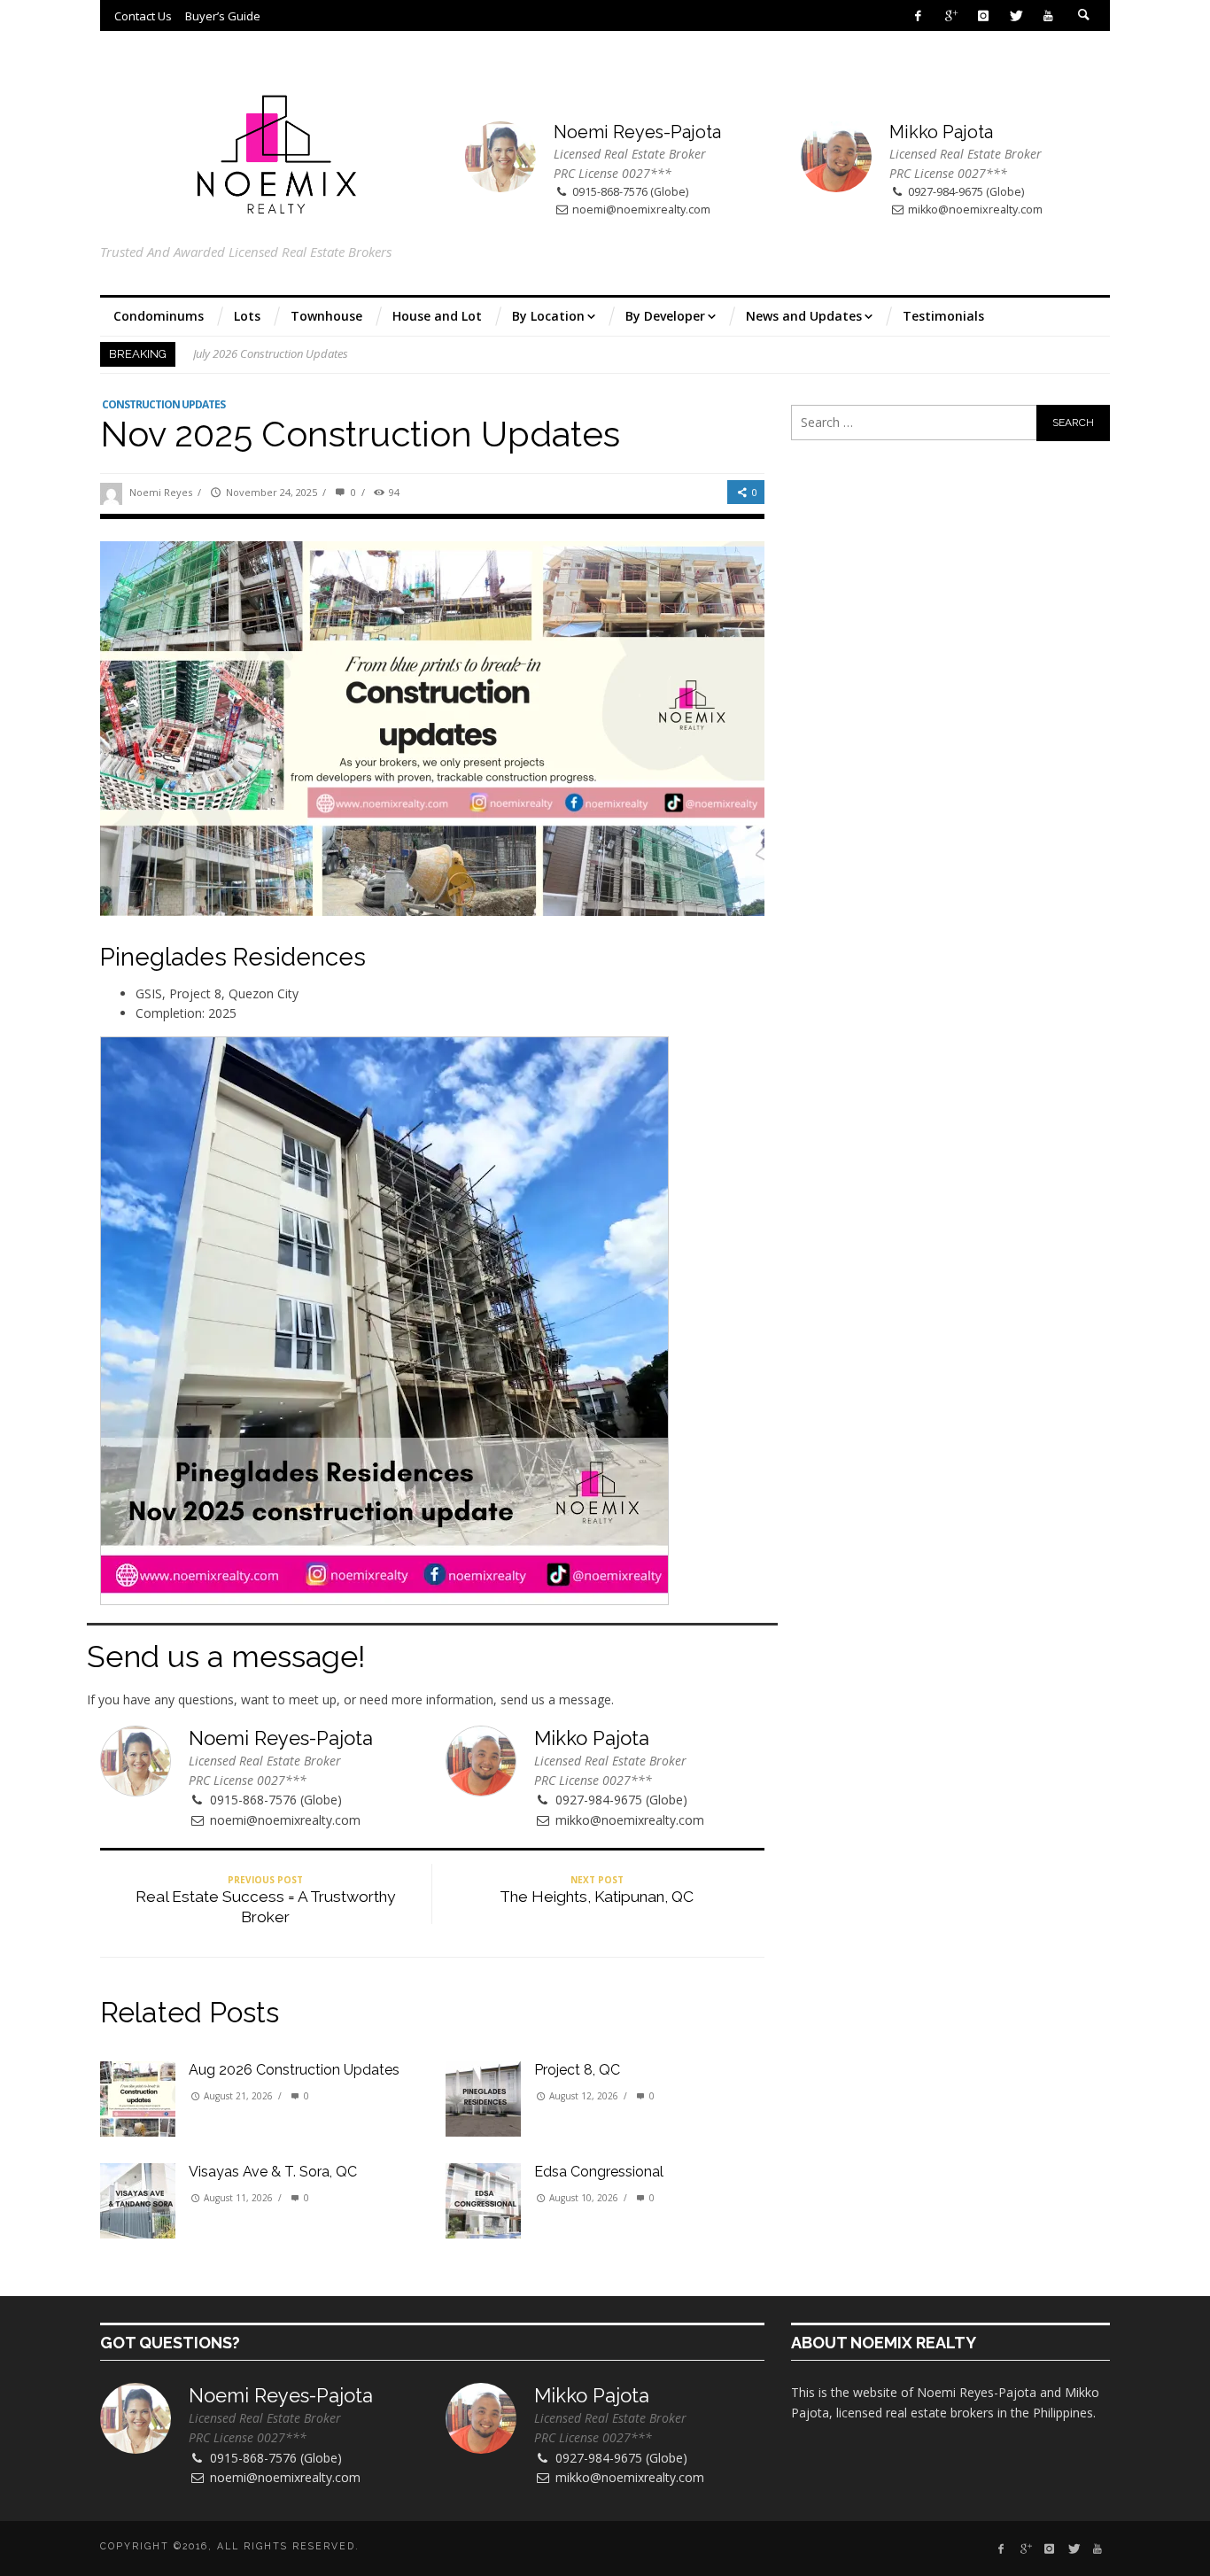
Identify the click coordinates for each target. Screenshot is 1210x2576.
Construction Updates (163, 404)
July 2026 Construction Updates (271, 354)
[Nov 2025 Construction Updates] (432, 727)
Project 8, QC (577, 2070)
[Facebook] (918, 16)
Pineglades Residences (233, 957)
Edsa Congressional (599, 2172)
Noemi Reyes (161, 492)
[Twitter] (1016, 16)
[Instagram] (983, 16)
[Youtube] (1048, 16)
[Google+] (951, 16)
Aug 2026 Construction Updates (294, 2070)
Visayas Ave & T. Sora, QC (273, 2172)
